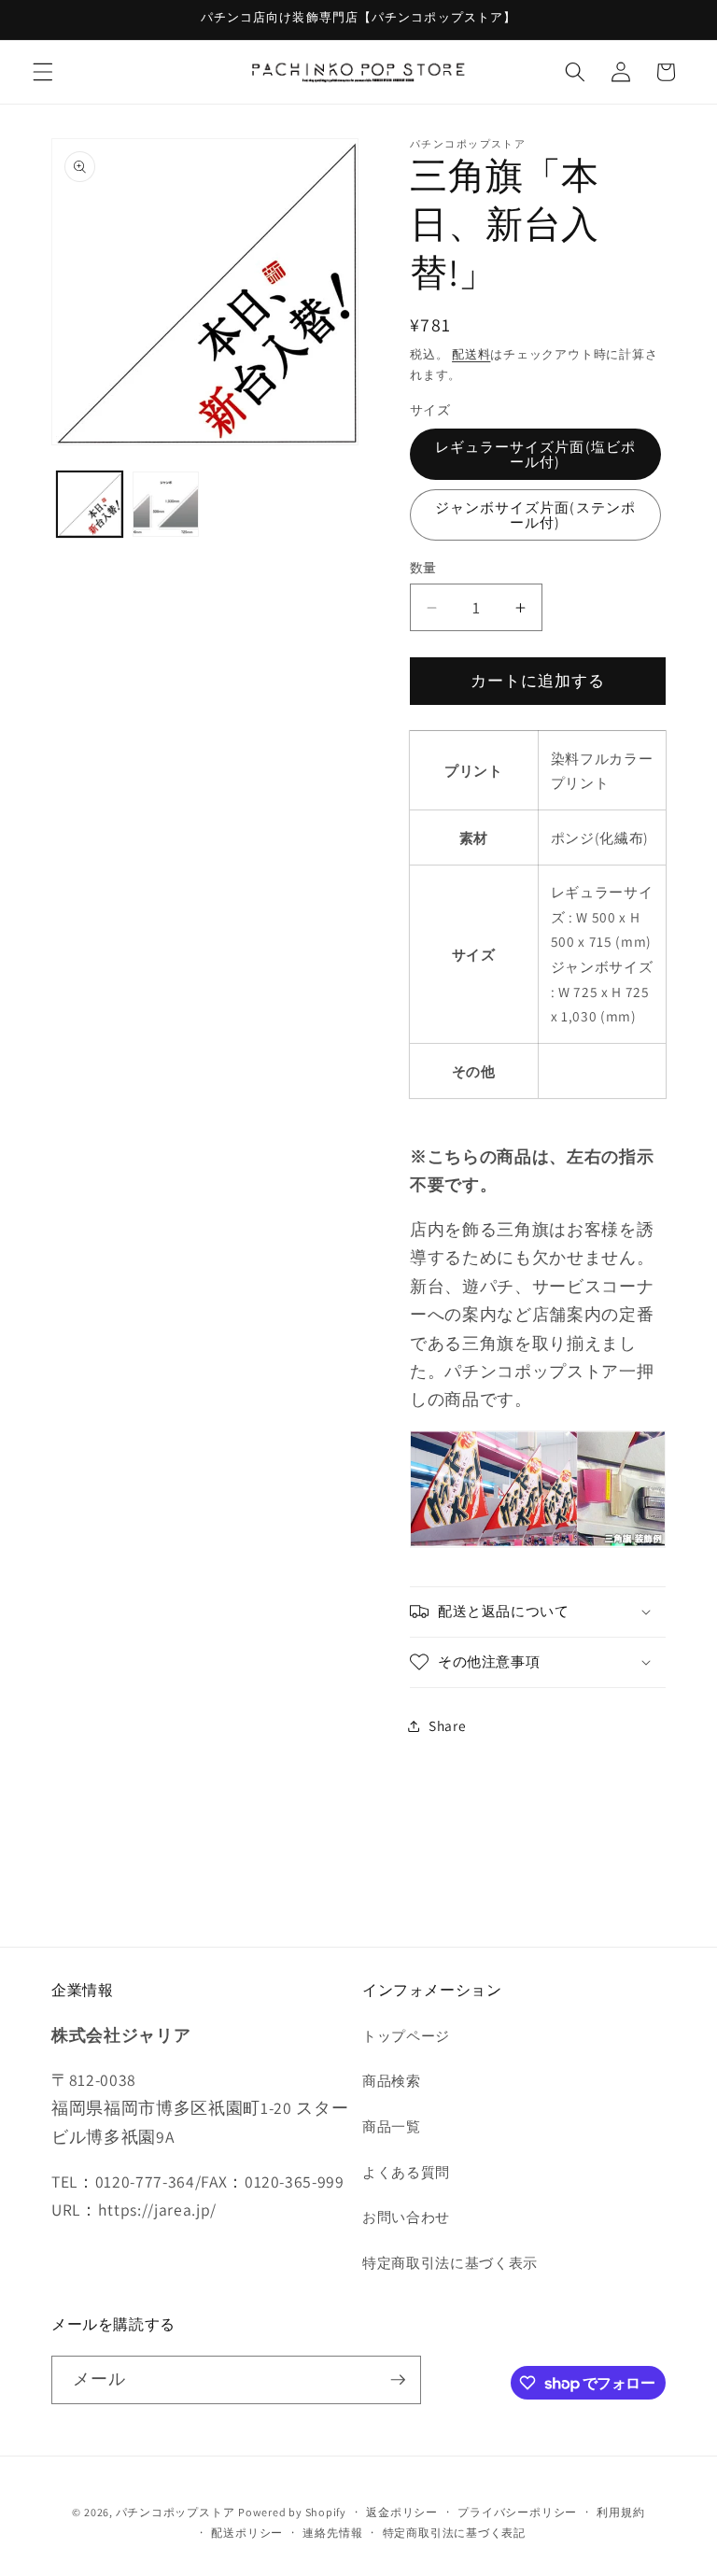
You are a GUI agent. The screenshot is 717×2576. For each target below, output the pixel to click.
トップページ (406, 2035)
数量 (423, 567)
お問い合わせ (406, 2217)
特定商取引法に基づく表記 (454, 2533)
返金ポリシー (402, 2512)
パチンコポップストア (176, 2512)
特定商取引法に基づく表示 (450, 2262)
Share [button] (447, 1725)
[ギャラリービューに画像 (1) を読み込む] (90, 505)
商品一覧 (392, 2126)
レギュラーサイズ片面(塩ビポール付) (535, 453)
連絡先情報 (332, 2533)
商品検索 (392, 2080)
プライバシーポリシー (517, 2512)
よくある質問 (406, 2172)
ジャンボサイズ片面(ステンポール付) (535, 514)
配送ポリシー (247, 2533)
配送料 (471, 354)
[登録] (398, 2380)
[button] (43, 72)
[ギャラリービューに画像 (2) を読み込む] (166, 505)
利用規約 (620, 2512)
